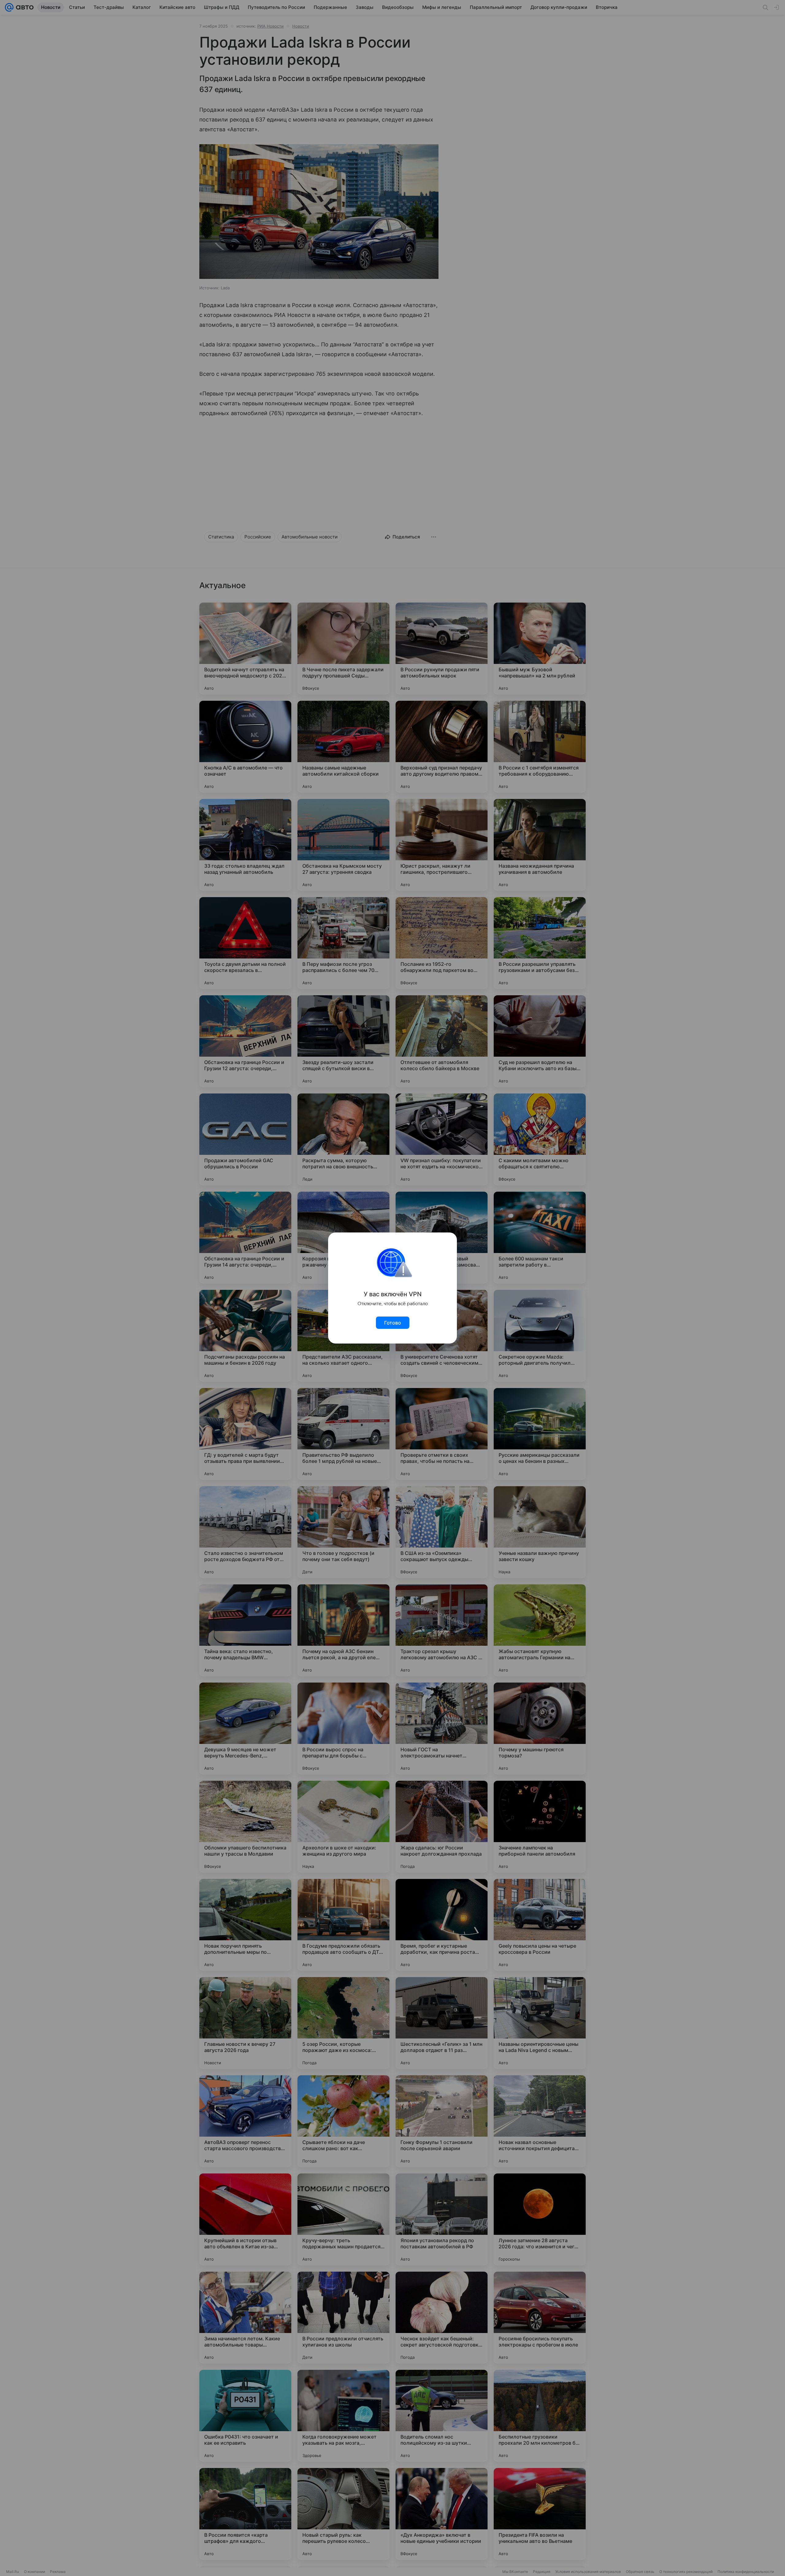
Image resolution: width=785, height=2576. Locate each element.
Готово (393, 1323)
